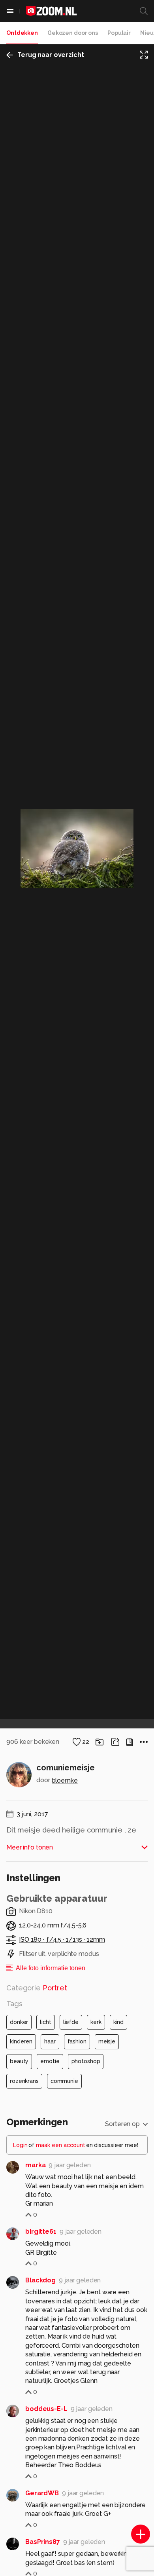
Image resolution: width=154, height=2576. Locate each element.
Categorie (37, 1988)
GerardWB (42, 2493)
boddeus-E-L (46, 2409)
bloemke (65, 1780)
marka (35, 2165)
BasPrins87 (43, 2542)
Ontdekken (22, 33)
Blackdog (40, 2280)
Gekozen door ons (73, 33)
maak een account (61, 2145)
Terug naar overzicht (51, 55)
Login (20, 2145)
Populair (119, 33)
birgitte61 (41, 2232)
